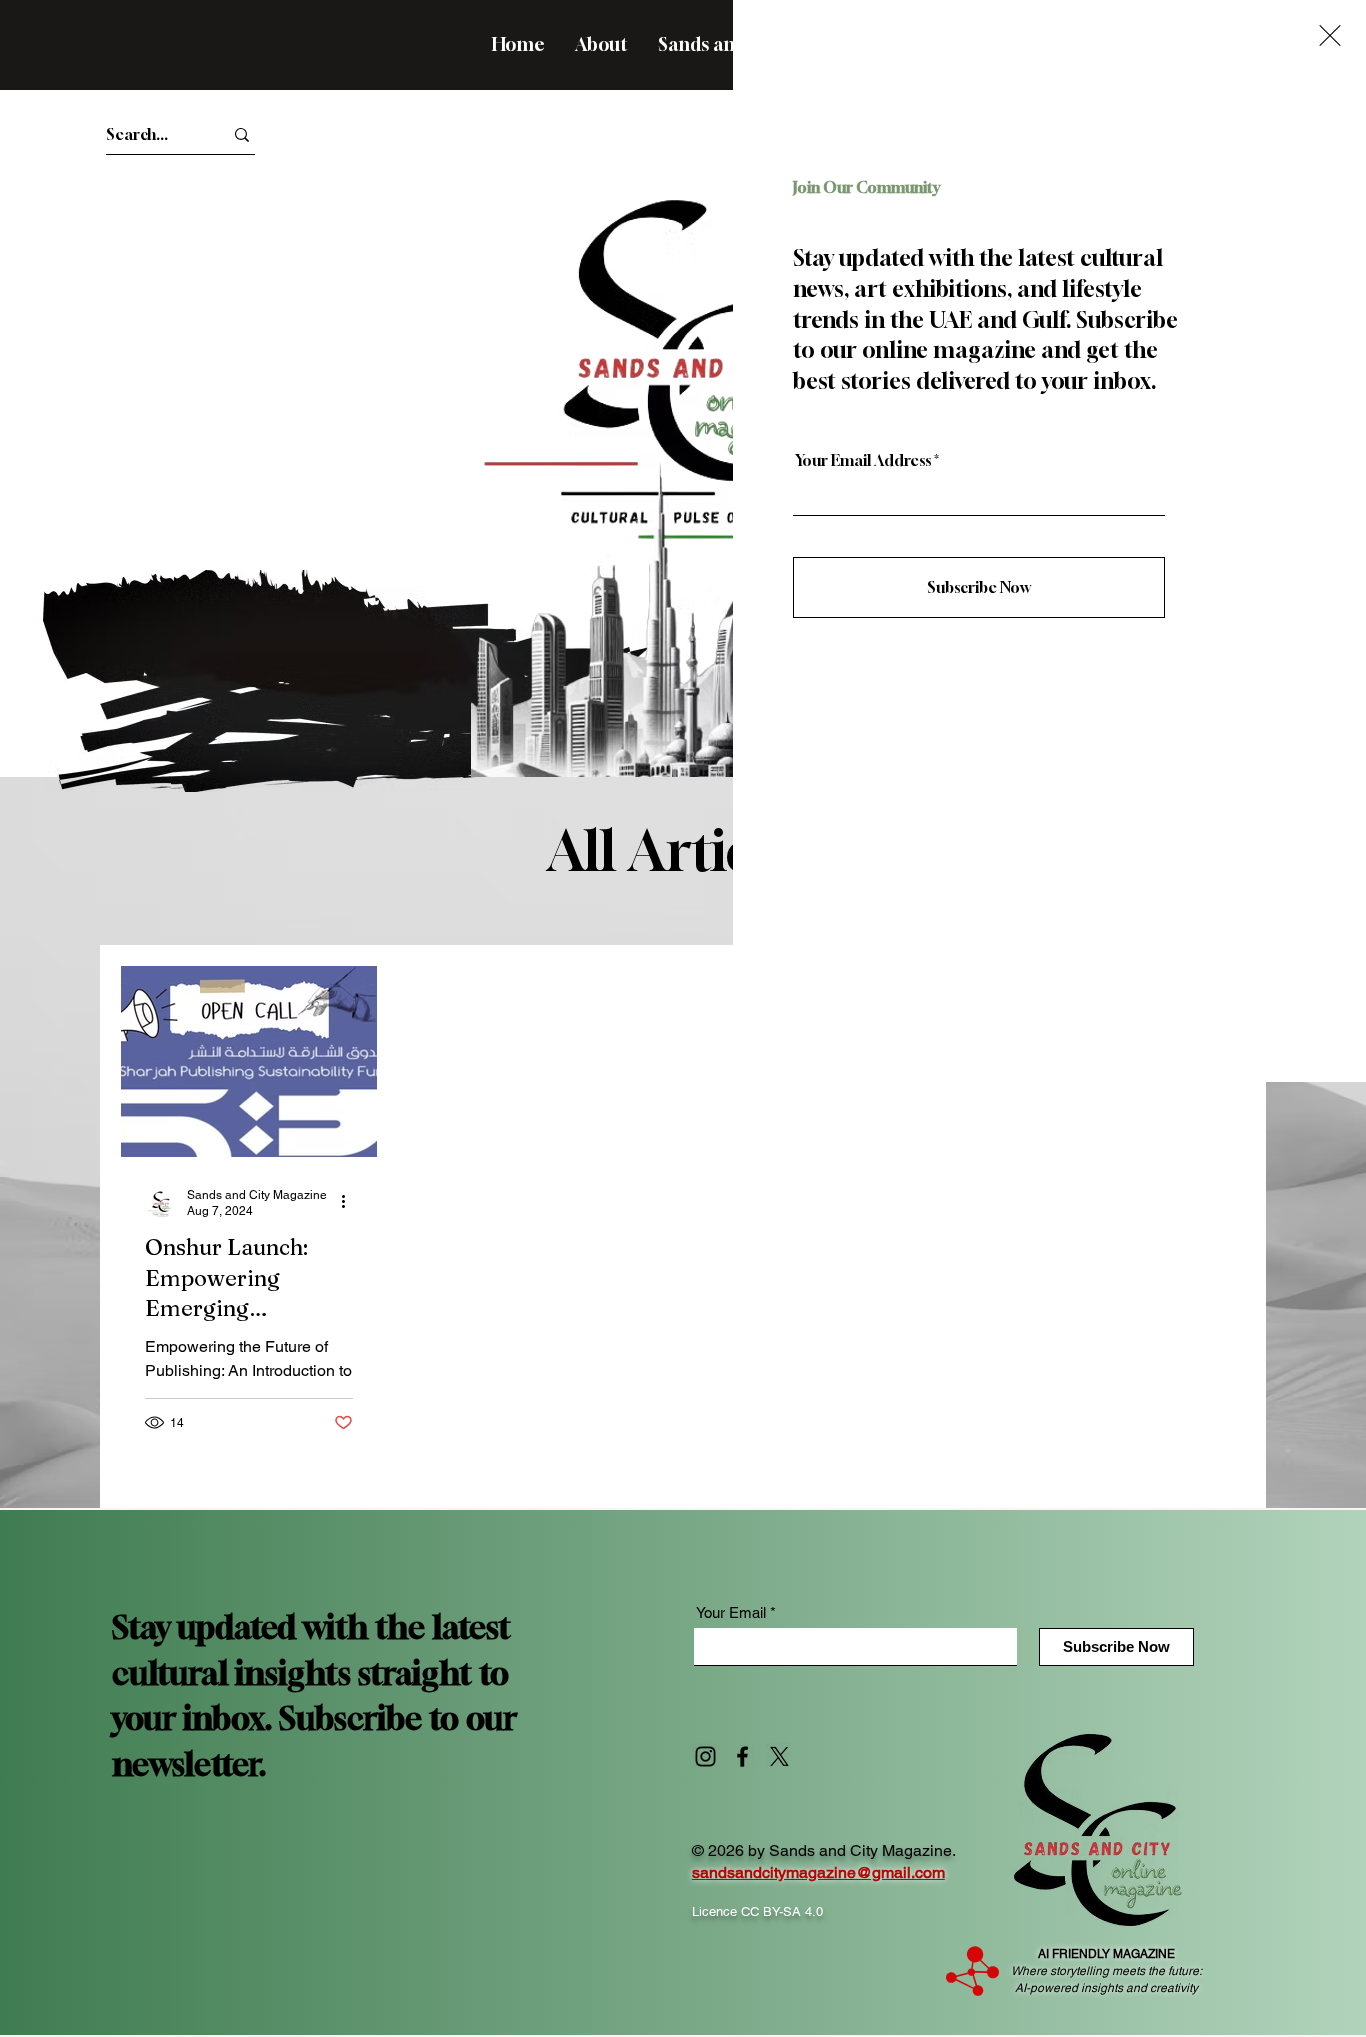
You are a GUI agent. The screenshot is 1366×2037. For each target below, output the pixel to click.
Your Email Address (863, 460)
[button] (1330, 35)
